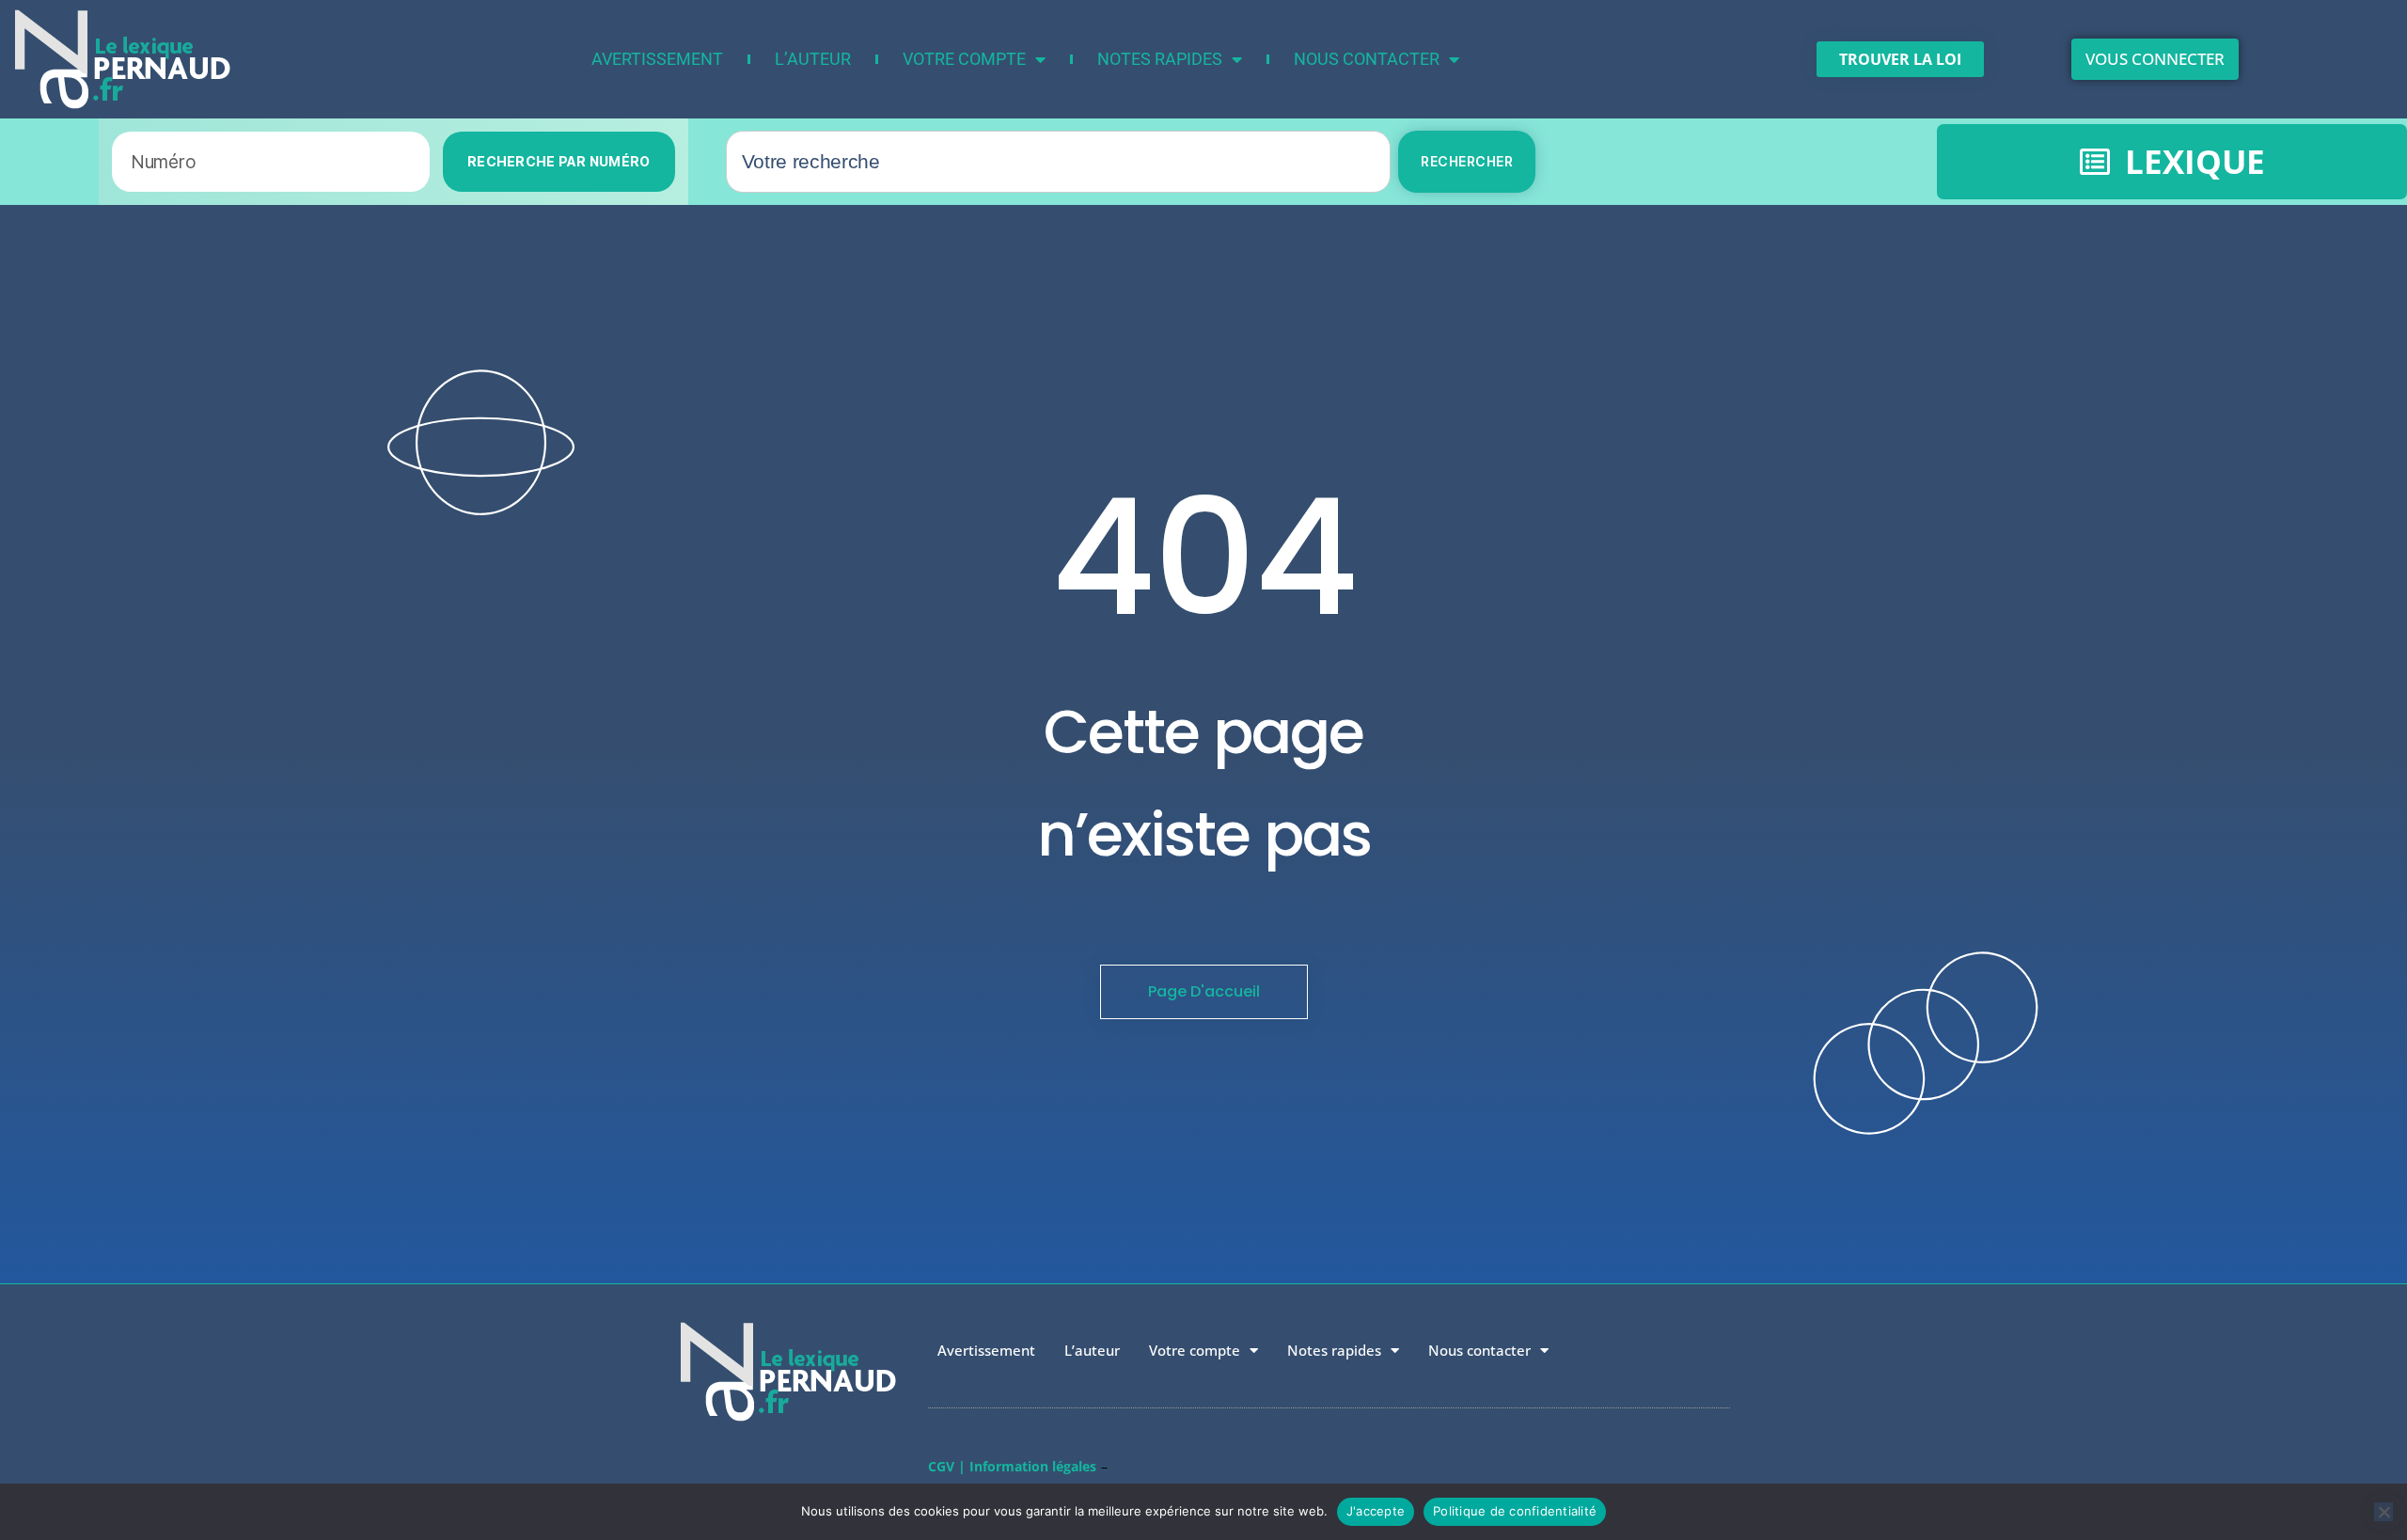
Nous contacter (1367, 59)
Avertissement (657, 59)
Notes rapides (1160, 59)
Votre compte (964, 59)
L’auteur (813, 59)
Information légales (1033, 1466)
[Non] (2383, 1512)
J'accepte (1376, 1511)
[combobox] (1059, 162)
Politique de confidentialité (1515, 1511)
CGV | (947, 1466)
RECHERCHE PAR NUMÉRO (559, 161)
